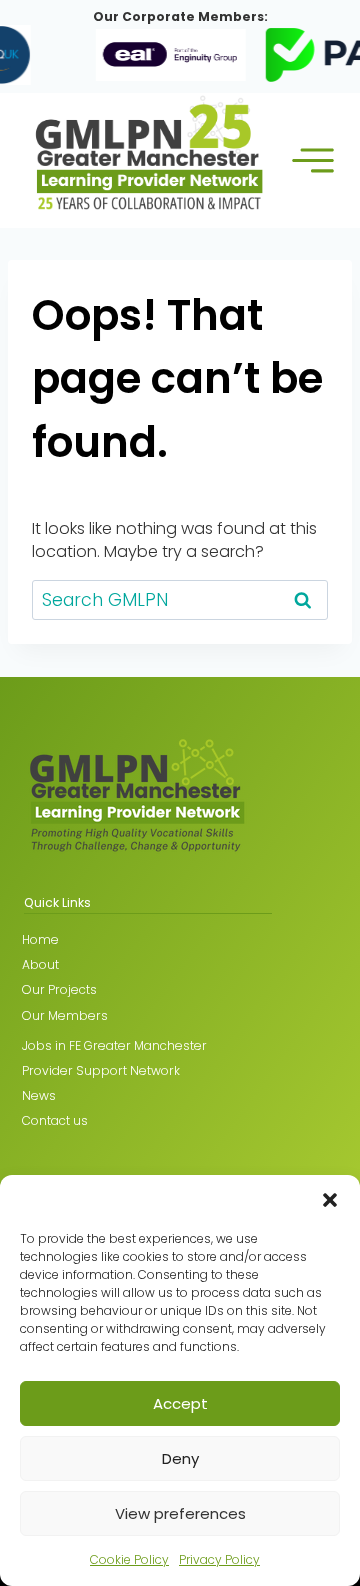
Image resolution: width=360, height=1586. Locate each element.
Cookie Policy (129, 1559)
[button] (330, 1200)
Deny (180, 1458)
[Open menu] (313, 160)
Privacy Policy (219, 1559)
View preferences (180, 1513)
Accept (180, 1403)
